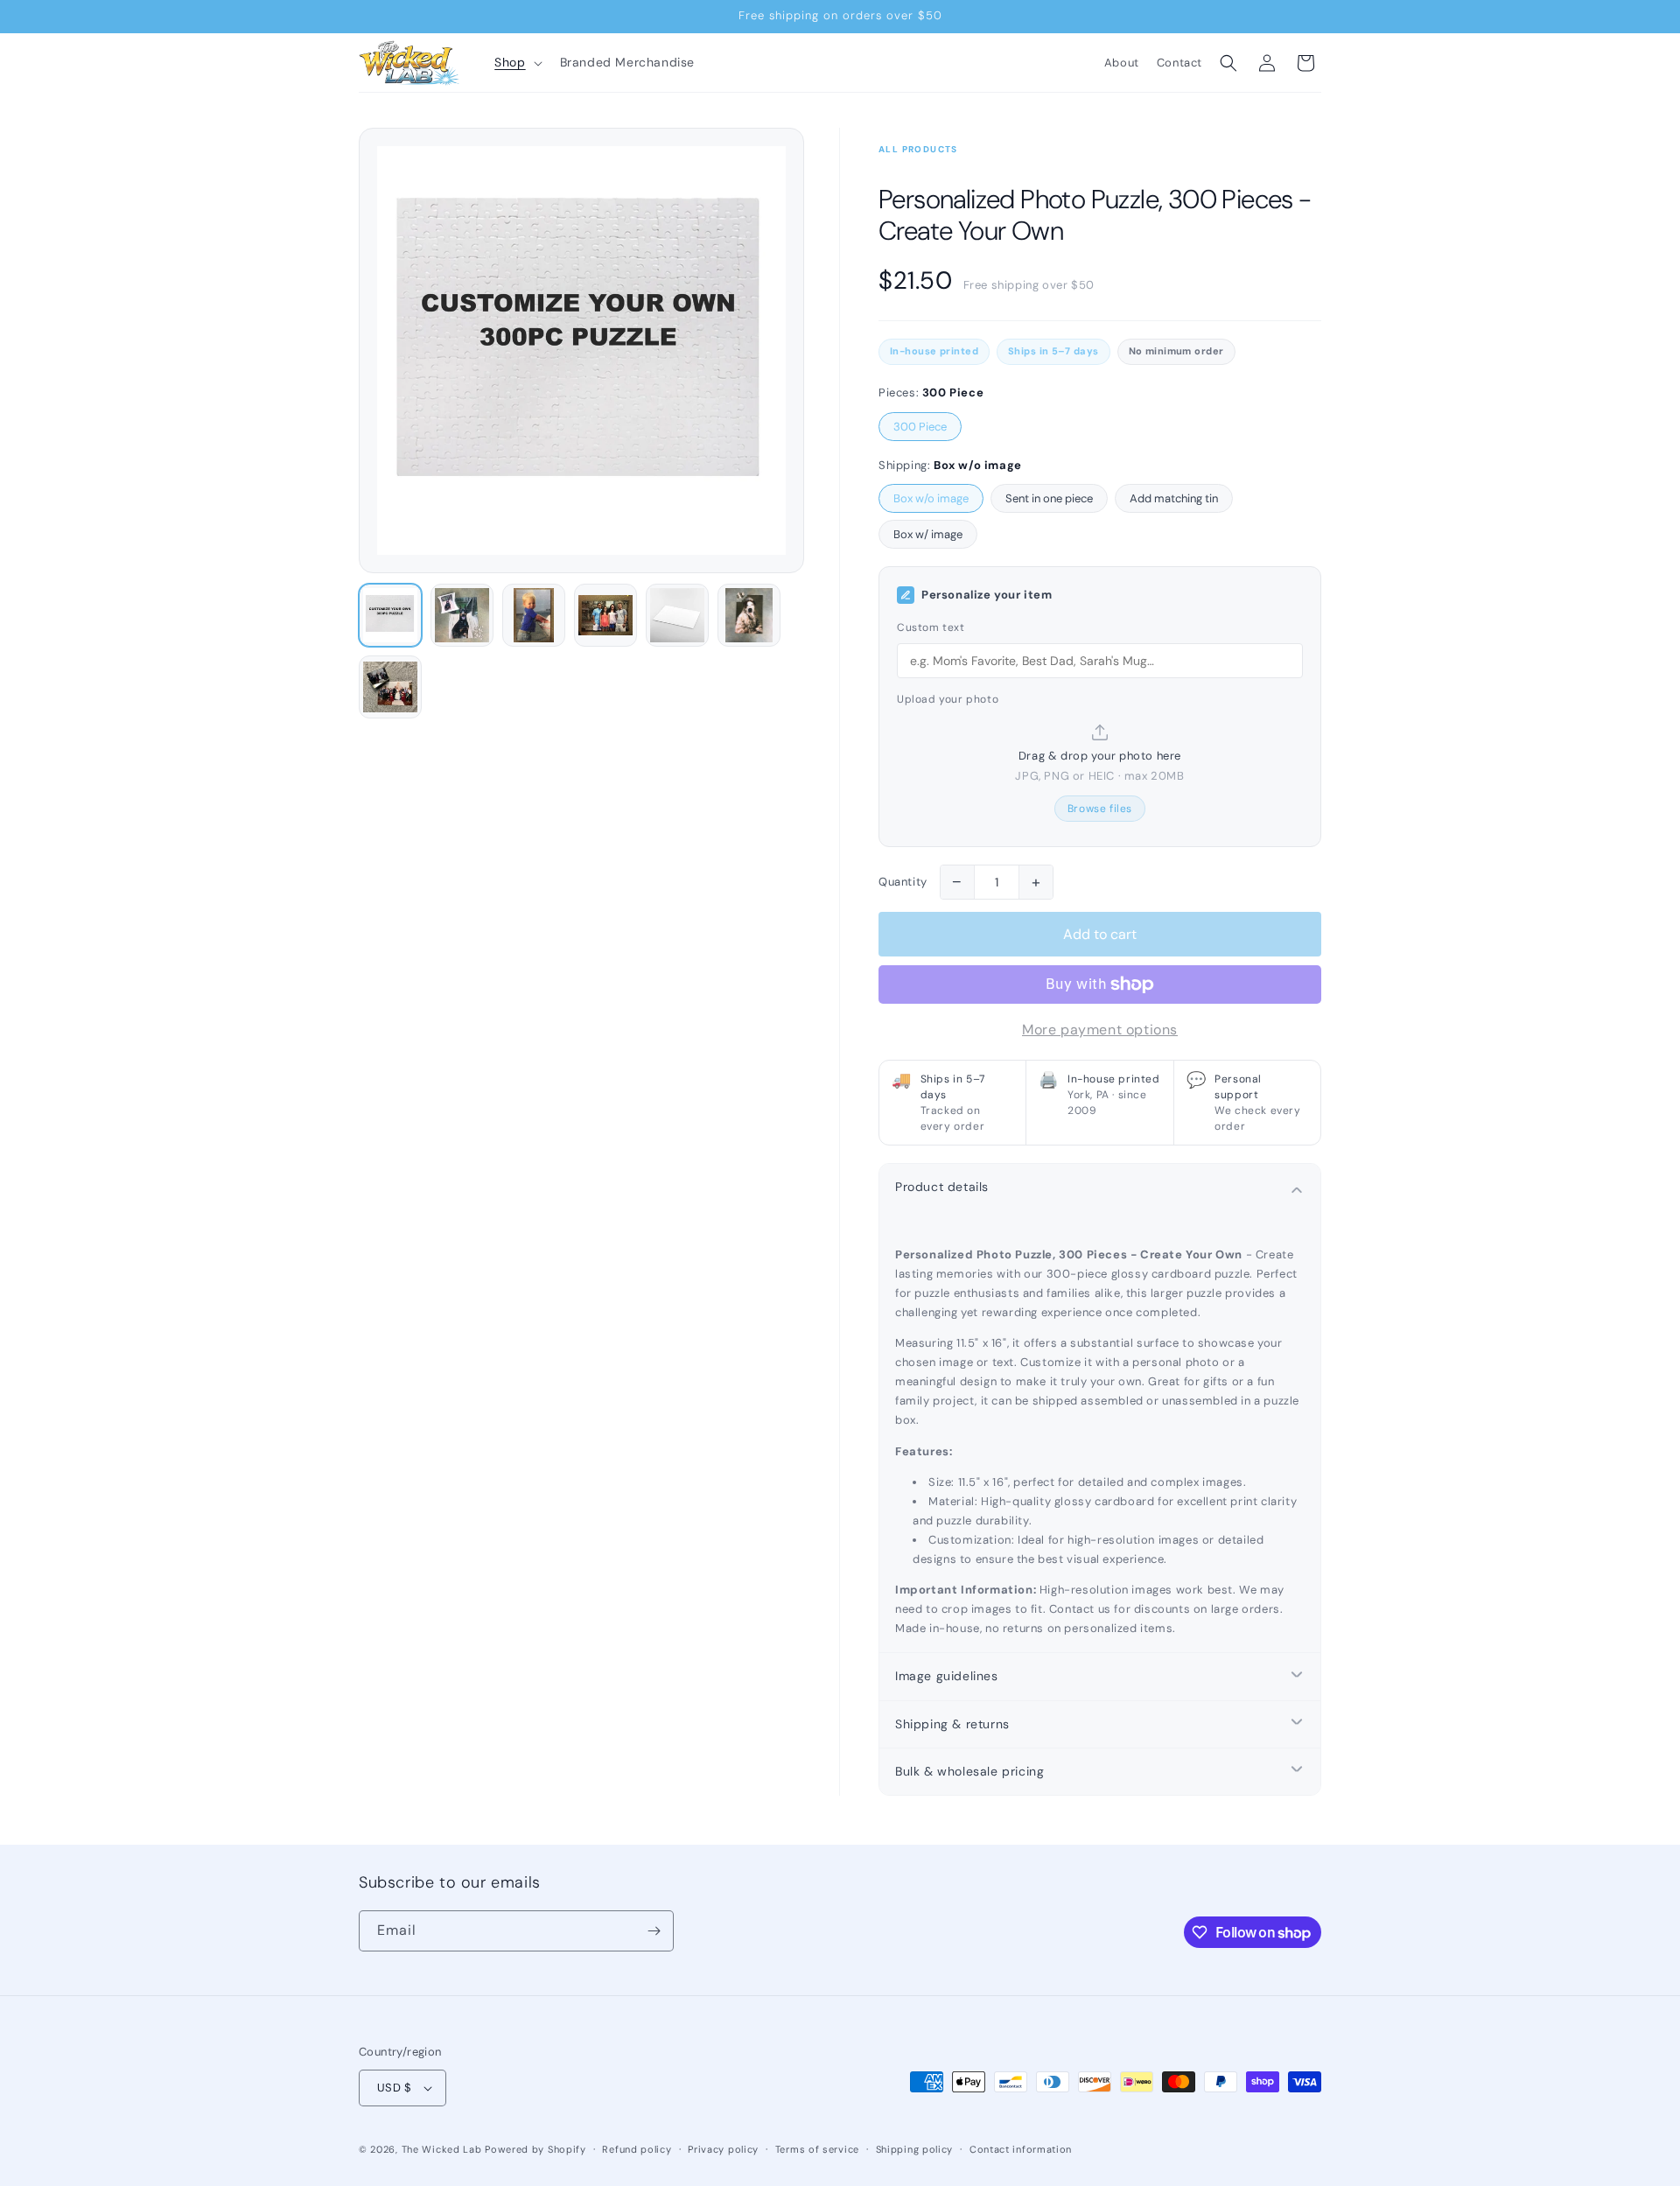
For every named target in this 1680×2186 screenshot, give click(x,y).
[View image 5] (677, 615)
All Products (918, 149)
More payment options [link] (1100, 1030)
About (1122, 63)
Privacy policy (723, 2149)
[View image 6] (749, 615)
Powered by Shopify (535, 2149)
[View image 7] (390, 687)
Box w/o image (931, 498)
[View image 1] (390, 615)
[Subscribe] (654, 1931)
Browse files (1100, 808)
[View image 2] (462, 615)
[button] (516, 62)
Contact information (1021, 2149)
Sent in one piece (1049, 498)
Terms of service (817, 2149)
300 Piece (920, 427)
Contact (1179, 63)
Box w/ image (928, 534)
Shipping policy (915, 2149)
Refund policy (637, 2149)
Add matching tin (1174, 498)
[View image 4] (605, 615)
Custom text (931, 627)
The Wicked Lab (442, 2149)
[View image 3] (534, 615)
